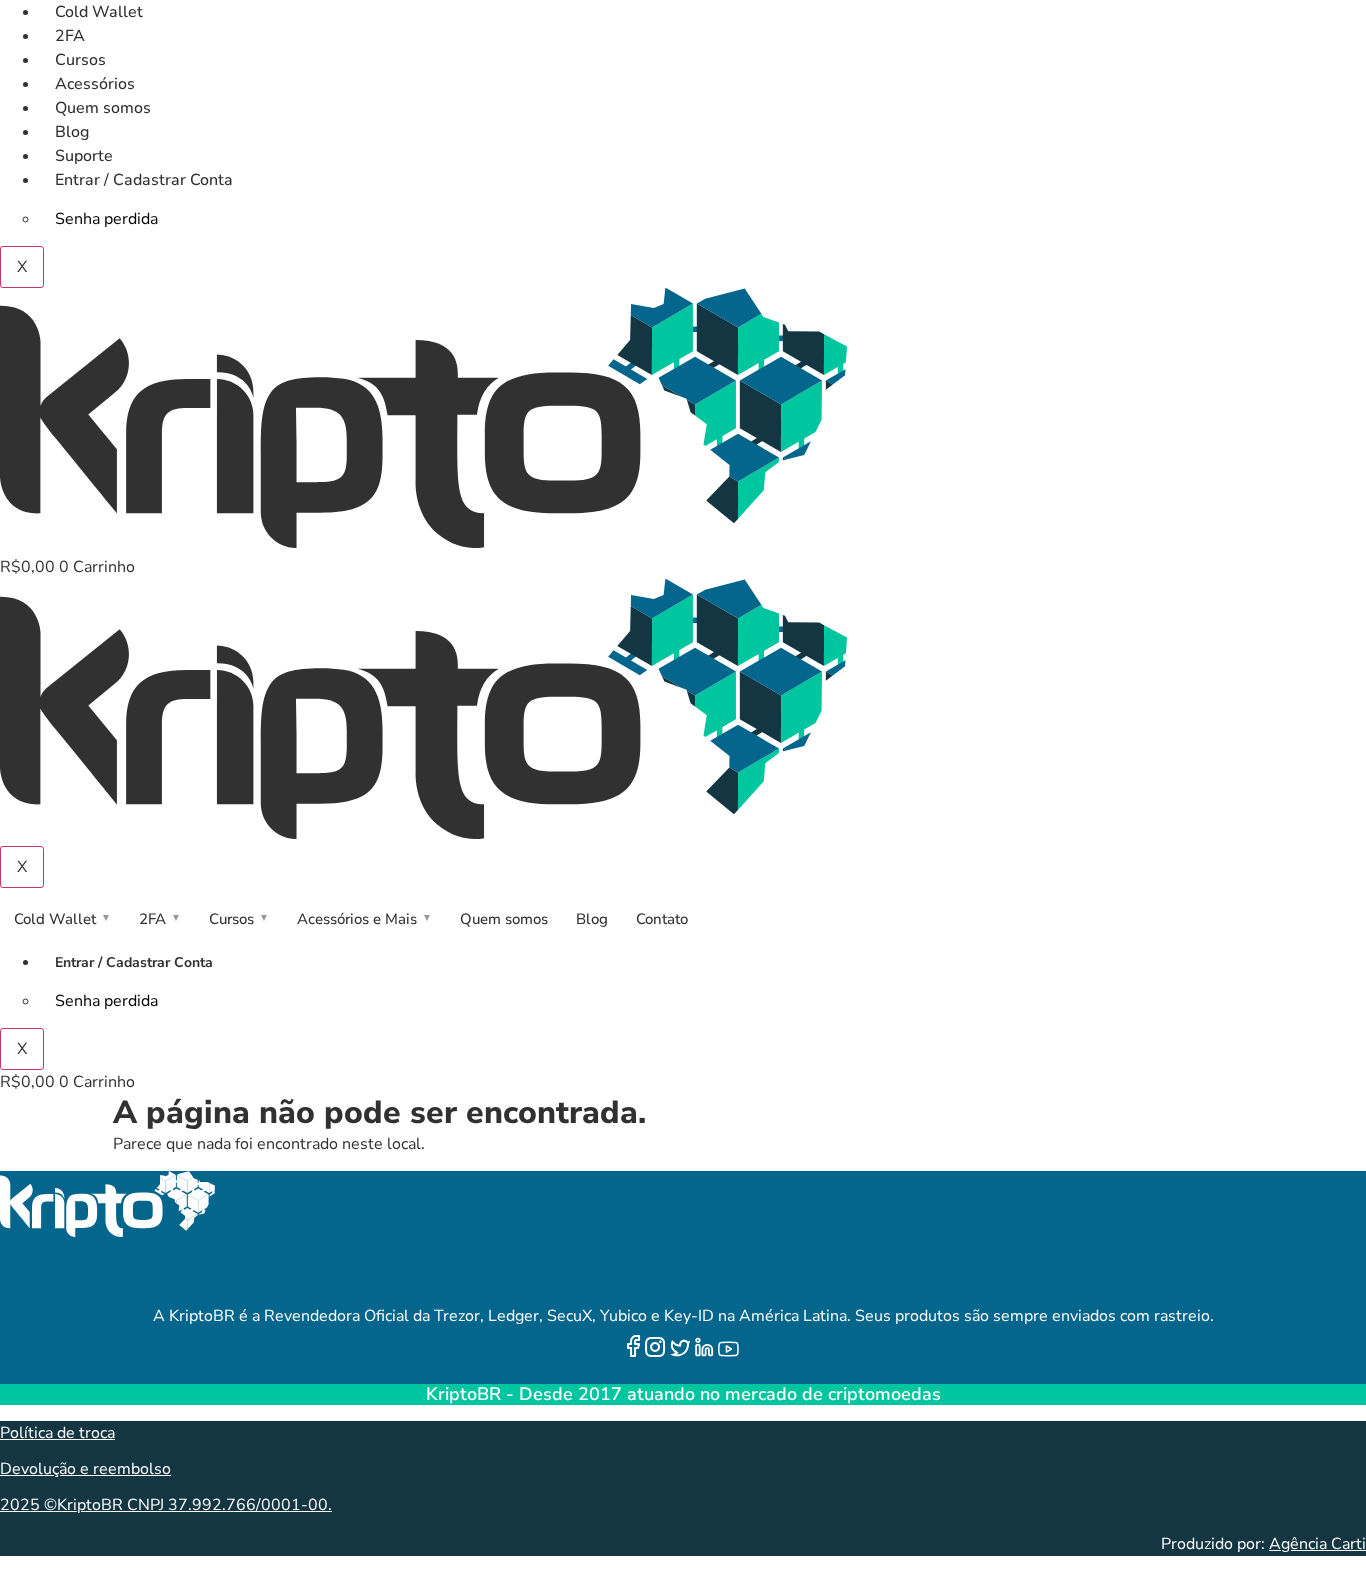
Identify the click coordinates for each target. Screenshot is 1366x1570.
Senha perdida (106, 219)
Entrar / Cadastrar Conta (144, 180)
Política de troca (57, 1433)
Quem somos (103, 108)
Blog (72, 132)
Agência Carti (1317, 1544)
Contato (662, 919)
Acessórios (95, 84)
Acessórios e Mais (364, 919)
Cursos (80, 60)
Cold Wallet (99, 12)
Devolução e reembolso (85, 1469)
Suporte (84, 156)
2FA (70, 36)
